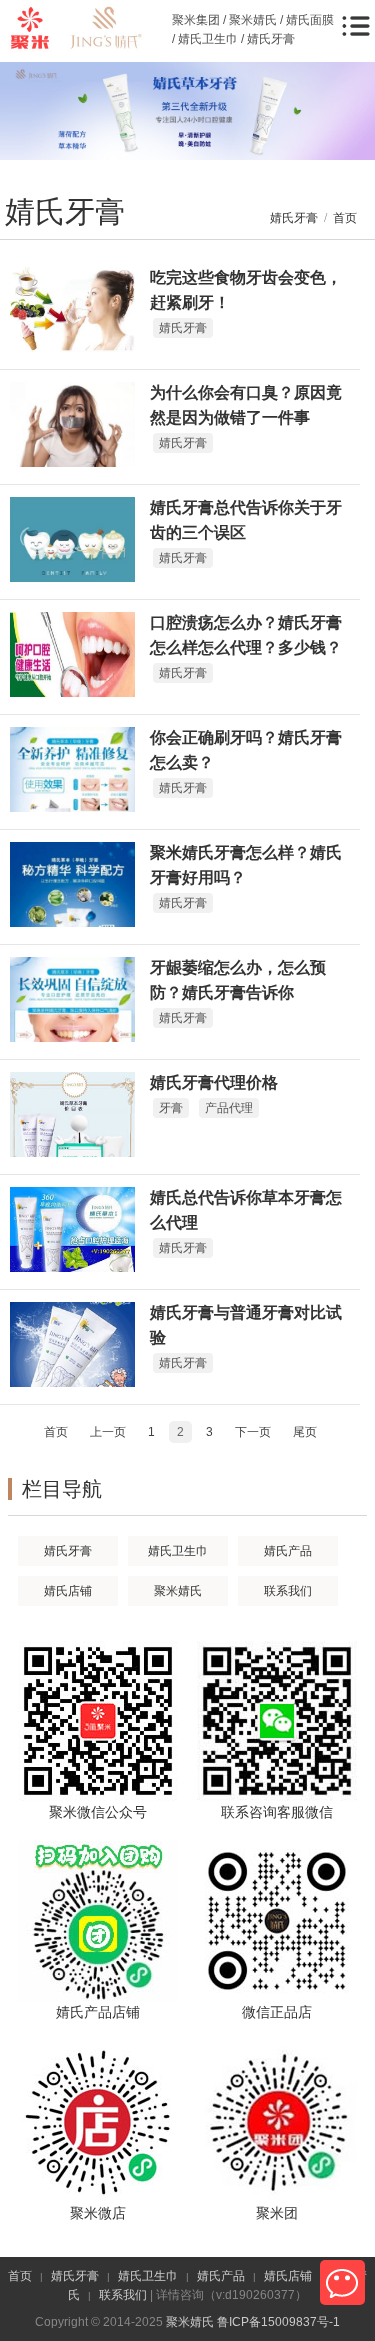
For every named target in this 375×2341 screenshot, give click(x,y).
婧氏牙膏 (294, 218)
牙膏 (171, 1108)
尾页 (305, 1432)
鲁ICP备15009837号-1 (278, 2322)
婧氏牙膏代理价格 (214, 1082)
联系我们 (288, 1591)
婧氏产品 (288, 1551)
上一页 (108, 1432)
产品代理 (229, 1108)
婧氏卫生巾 (178, 1551)
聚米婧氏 (178, 1591)
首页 (345, 218)
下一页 (253, 1432)
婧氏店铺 (68, 1591)
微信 (342, 2282)
